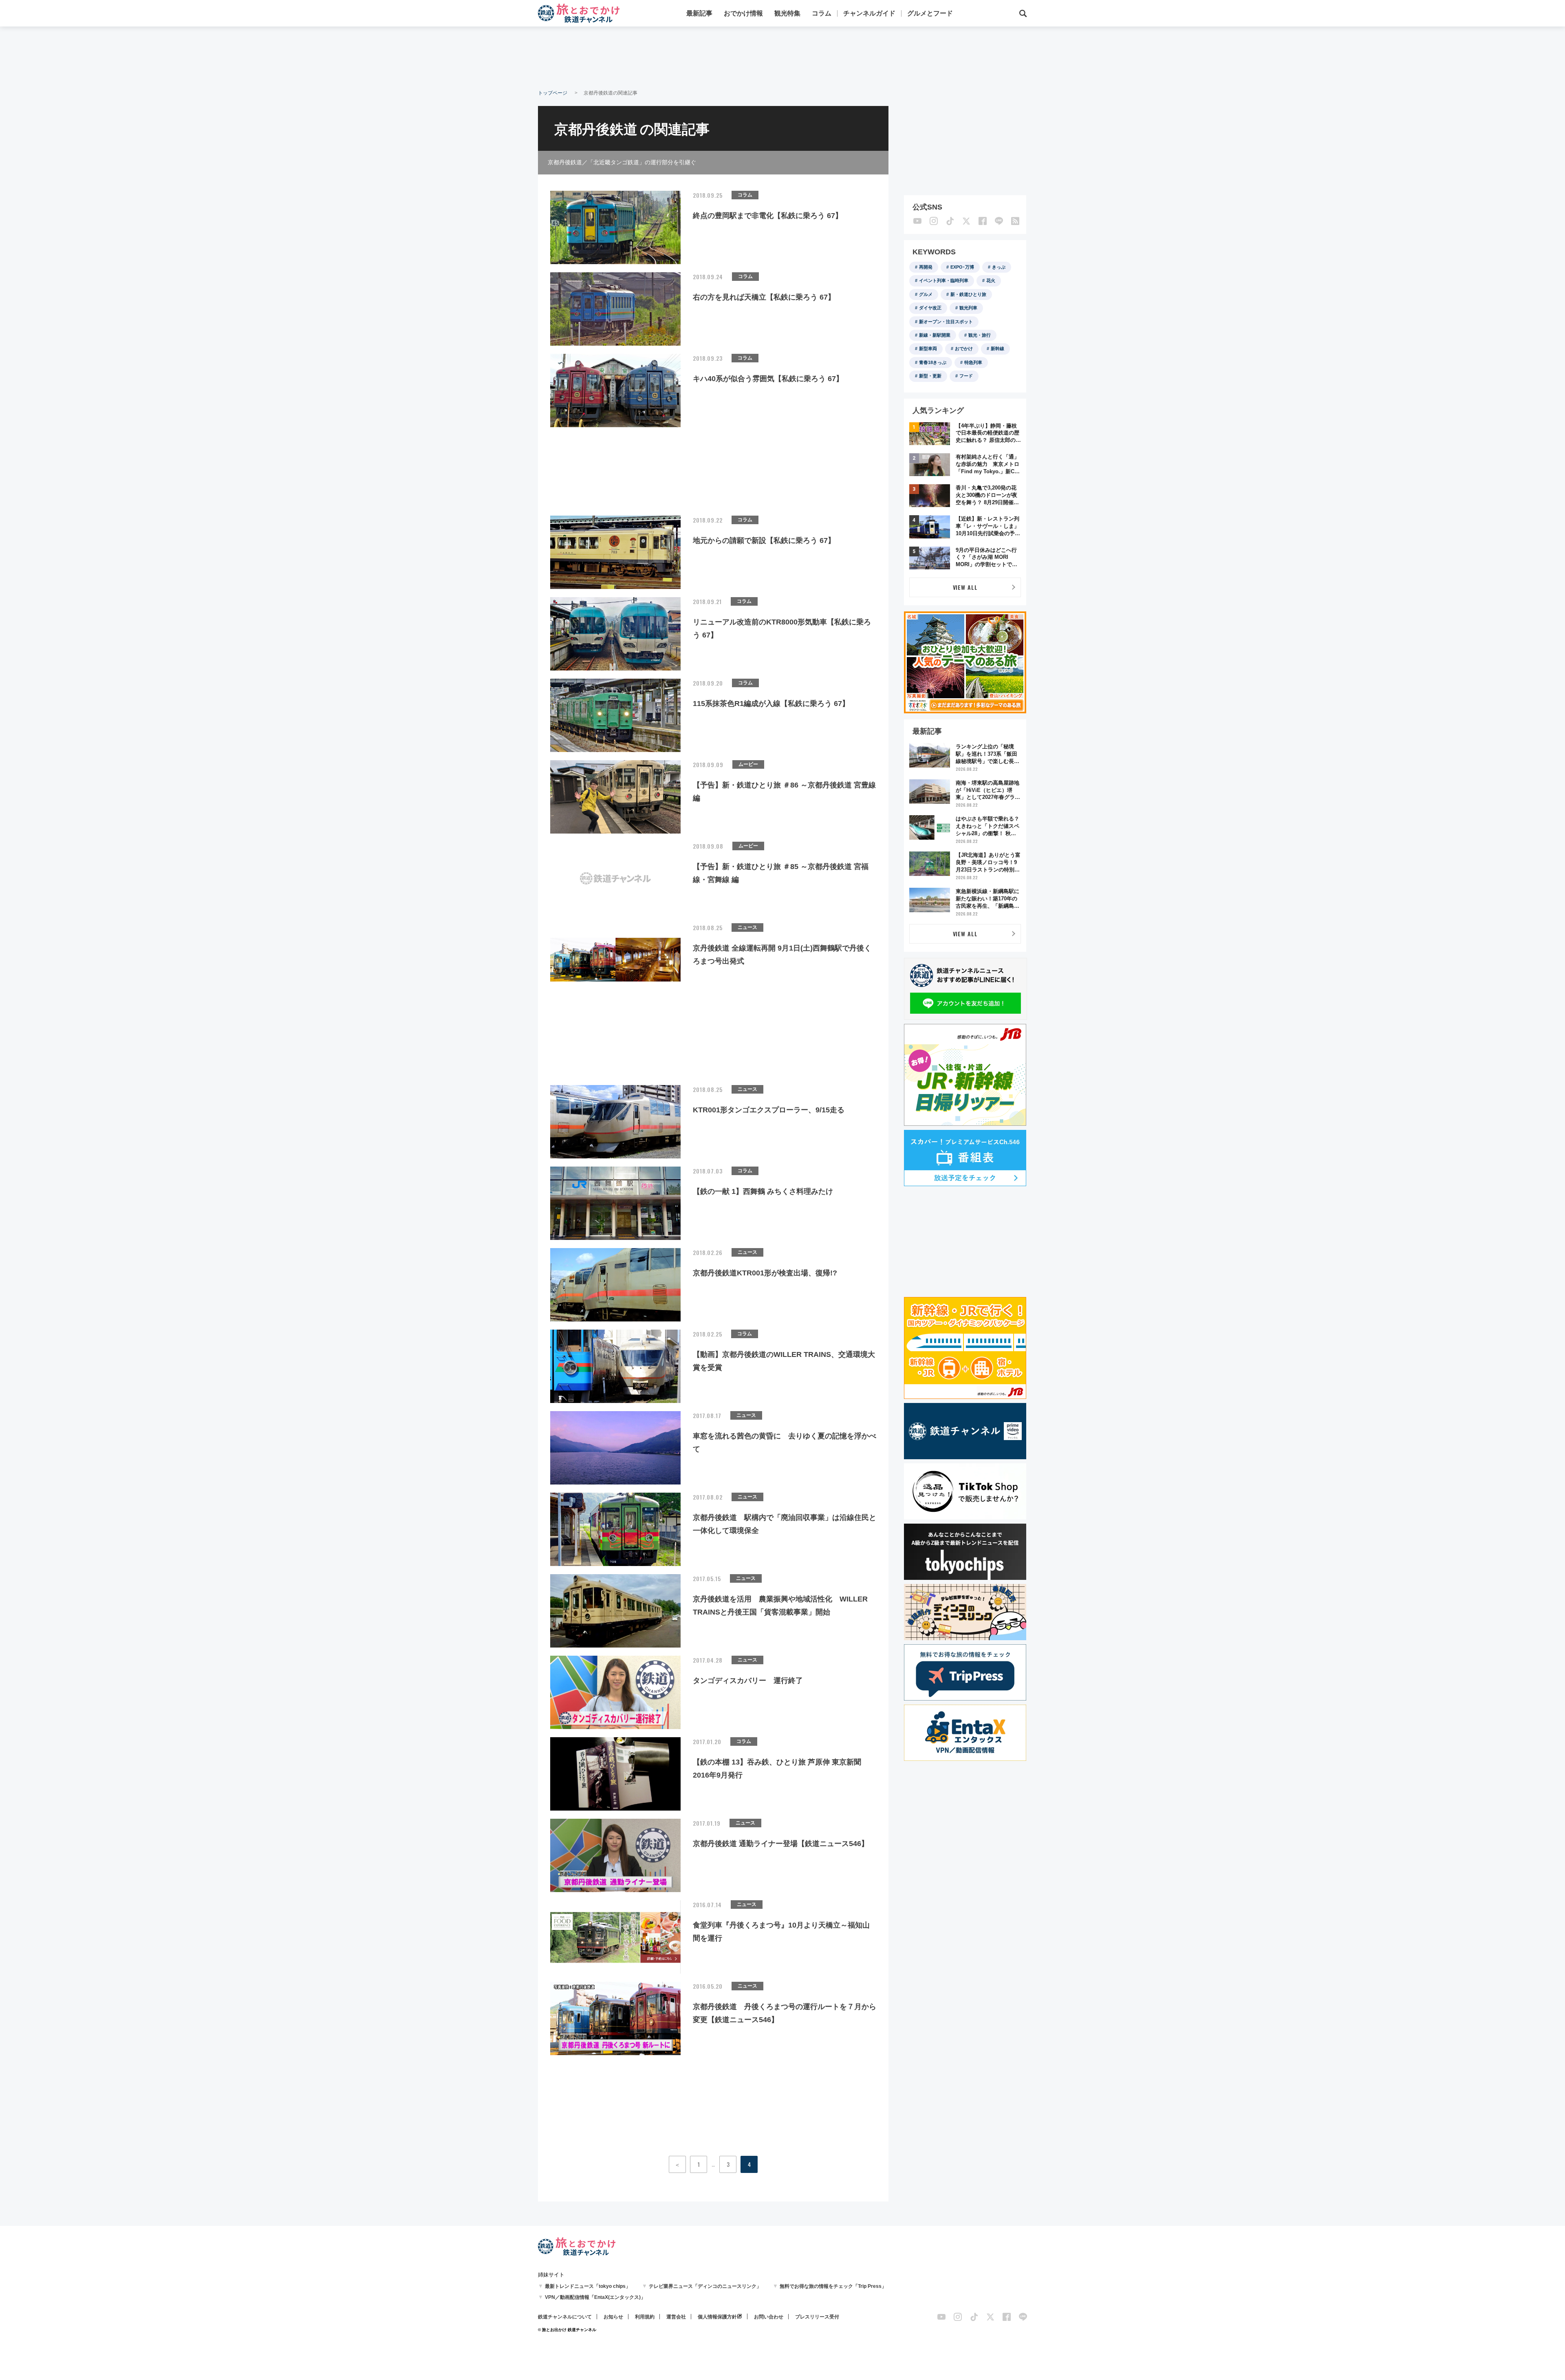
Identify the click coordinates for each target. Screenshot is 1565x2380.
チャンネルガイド (869, 13)
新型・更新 (930, 376)
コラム (822, 13)
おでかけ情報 (743, 13)
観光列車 (968, 308)
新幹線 (997, 349)
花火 (991, 280)
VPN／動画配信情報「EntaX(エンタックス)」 (595, 2297)
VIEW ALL (965, 587)
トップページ (553, 93)
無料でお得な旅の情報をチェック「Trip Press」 (833, 2286)
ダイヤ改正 (930, 308)
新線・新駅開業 (935, 335)
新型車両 (928, 349)
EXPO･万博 (962, 267)
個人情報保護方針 (717, 2317)
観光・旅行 (980, 335)
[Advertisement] (782, 57)
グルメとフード (930, 13)
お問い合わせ (769, 2317)
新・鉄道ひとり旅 (968, 294)
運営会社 (676, 2317)
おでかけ (964, 349)
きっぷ (999, 267)
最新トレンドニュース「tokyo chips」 (588, 2286)
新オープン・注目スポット (946, 322)
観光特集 (787, 13)
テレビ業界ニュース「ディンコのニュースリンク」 (705, 2286)
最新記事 (699, 13)
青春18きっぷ (933, 362)
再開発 (926, 267)
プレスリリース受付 (817, 2317)
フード (966, 376)
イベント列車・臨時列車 (944, 280)
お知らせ (613, 2317)
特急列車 (973, 362)
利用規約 (645, 2317)
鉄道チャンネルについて (565, 2317)
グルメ (926, 294)
